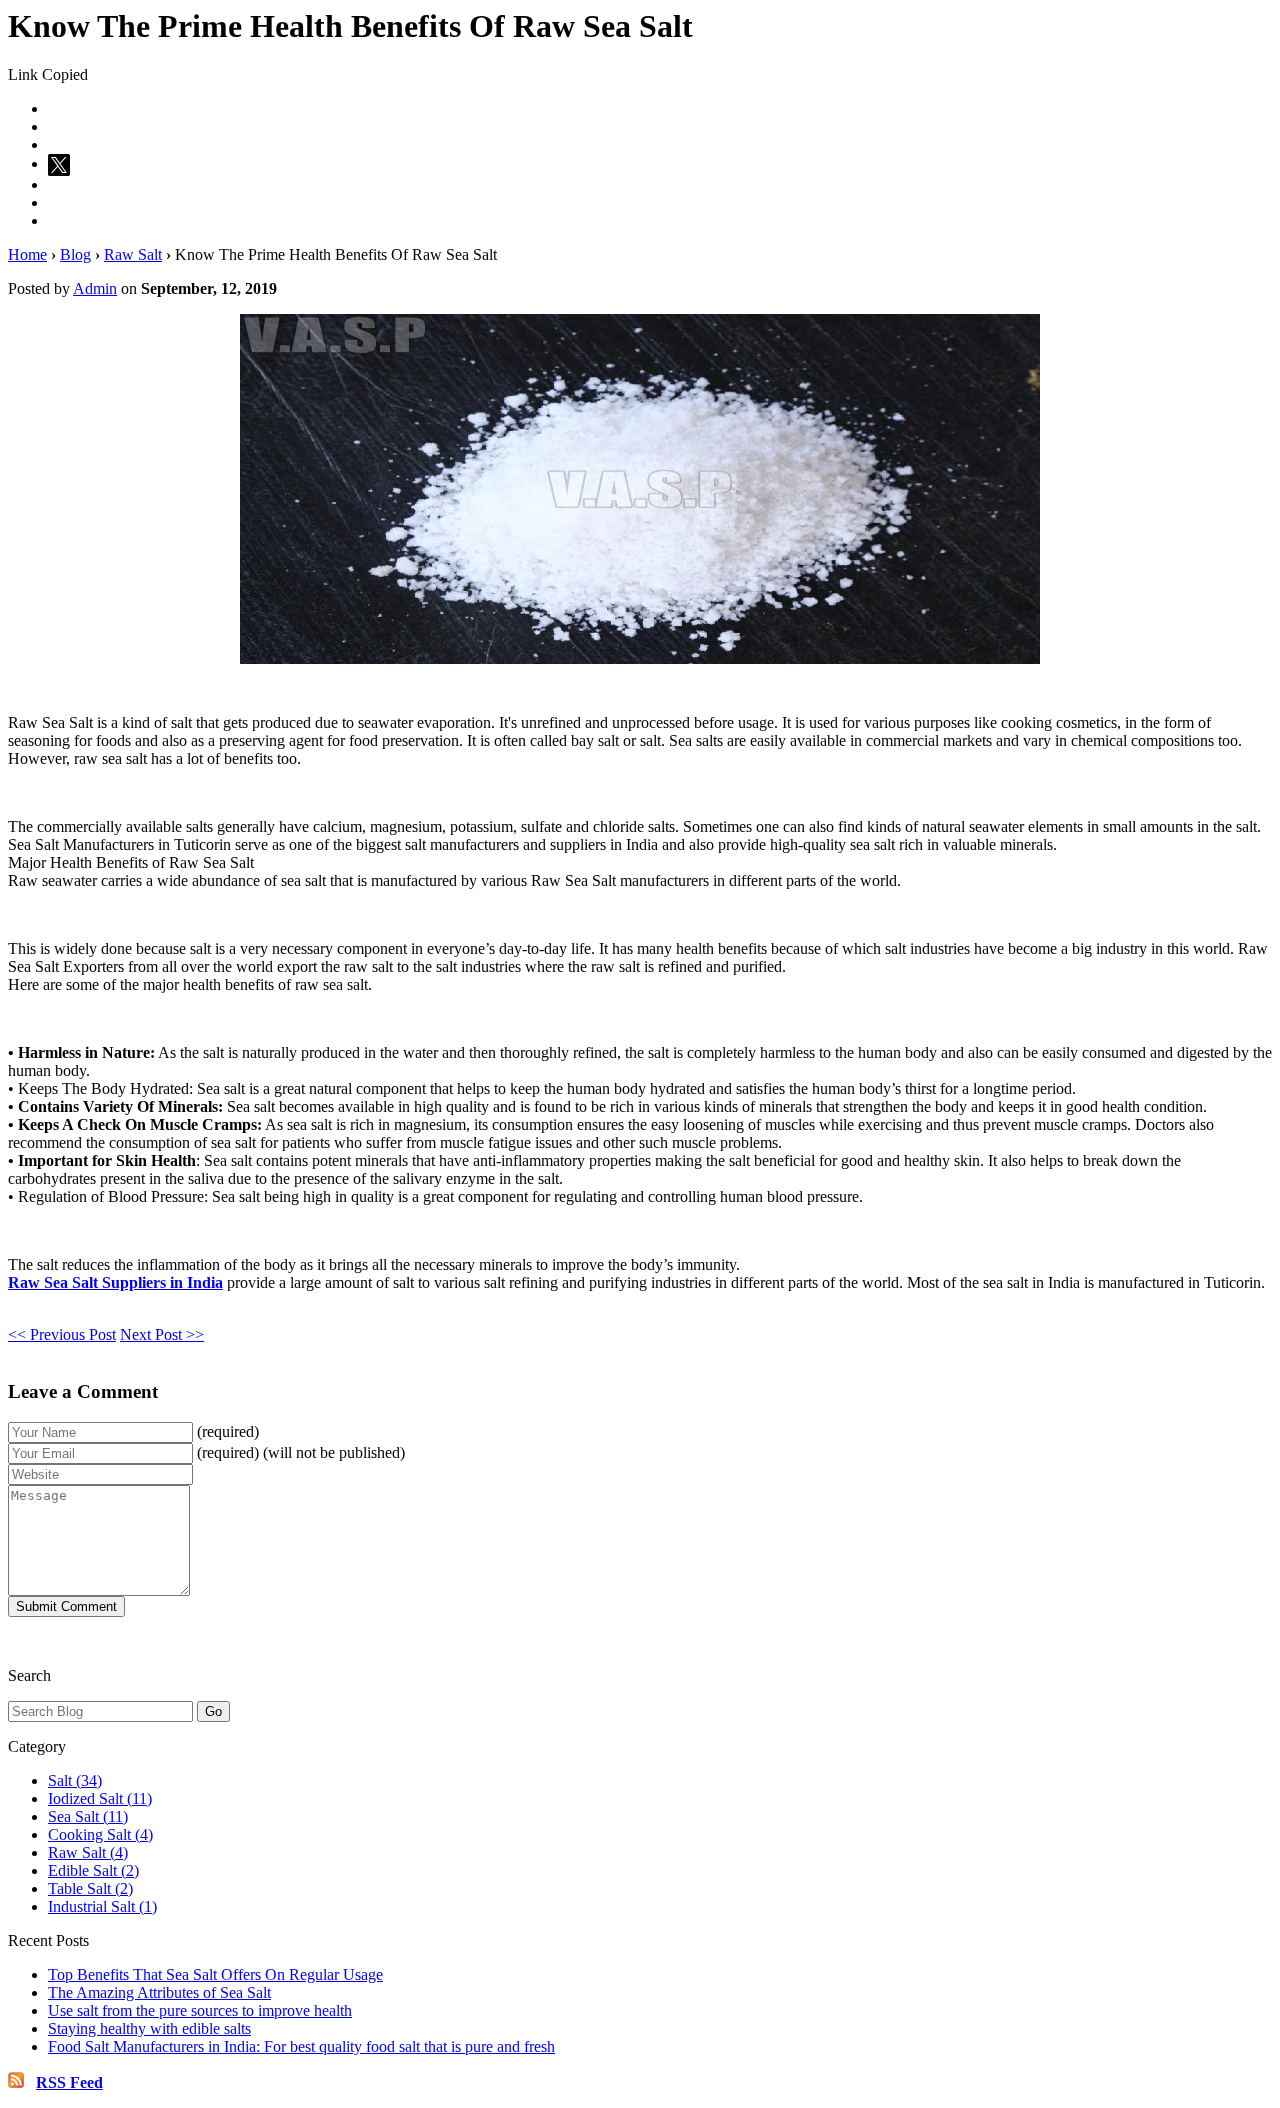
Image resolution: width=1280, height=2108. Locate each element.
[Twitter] (62, 163)
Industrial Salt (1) (102, 1906)
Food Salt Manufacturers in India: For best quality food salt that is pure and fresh (301, 2046)
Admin (95, 288)
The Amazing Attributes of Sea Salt (159, 1992)
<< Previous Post (62, 1334)
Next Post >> (162, 1334)
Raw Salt (133, 254)
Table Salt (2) (90, 1888)
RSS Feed (69, 2082)
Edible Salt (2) (93, 1870)
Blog (75, 254)
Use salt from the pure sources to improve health (200, 2010)
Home (27, 254)
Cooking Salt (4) (100, 1834)
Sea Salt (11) (88, 1816)
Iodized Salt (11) (100, 1798)
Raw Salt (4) (88, 1852)
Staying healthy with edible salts (149, 2028)
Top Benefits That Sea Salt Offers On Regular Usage (215, 1974)
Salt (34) (75, 1780)
